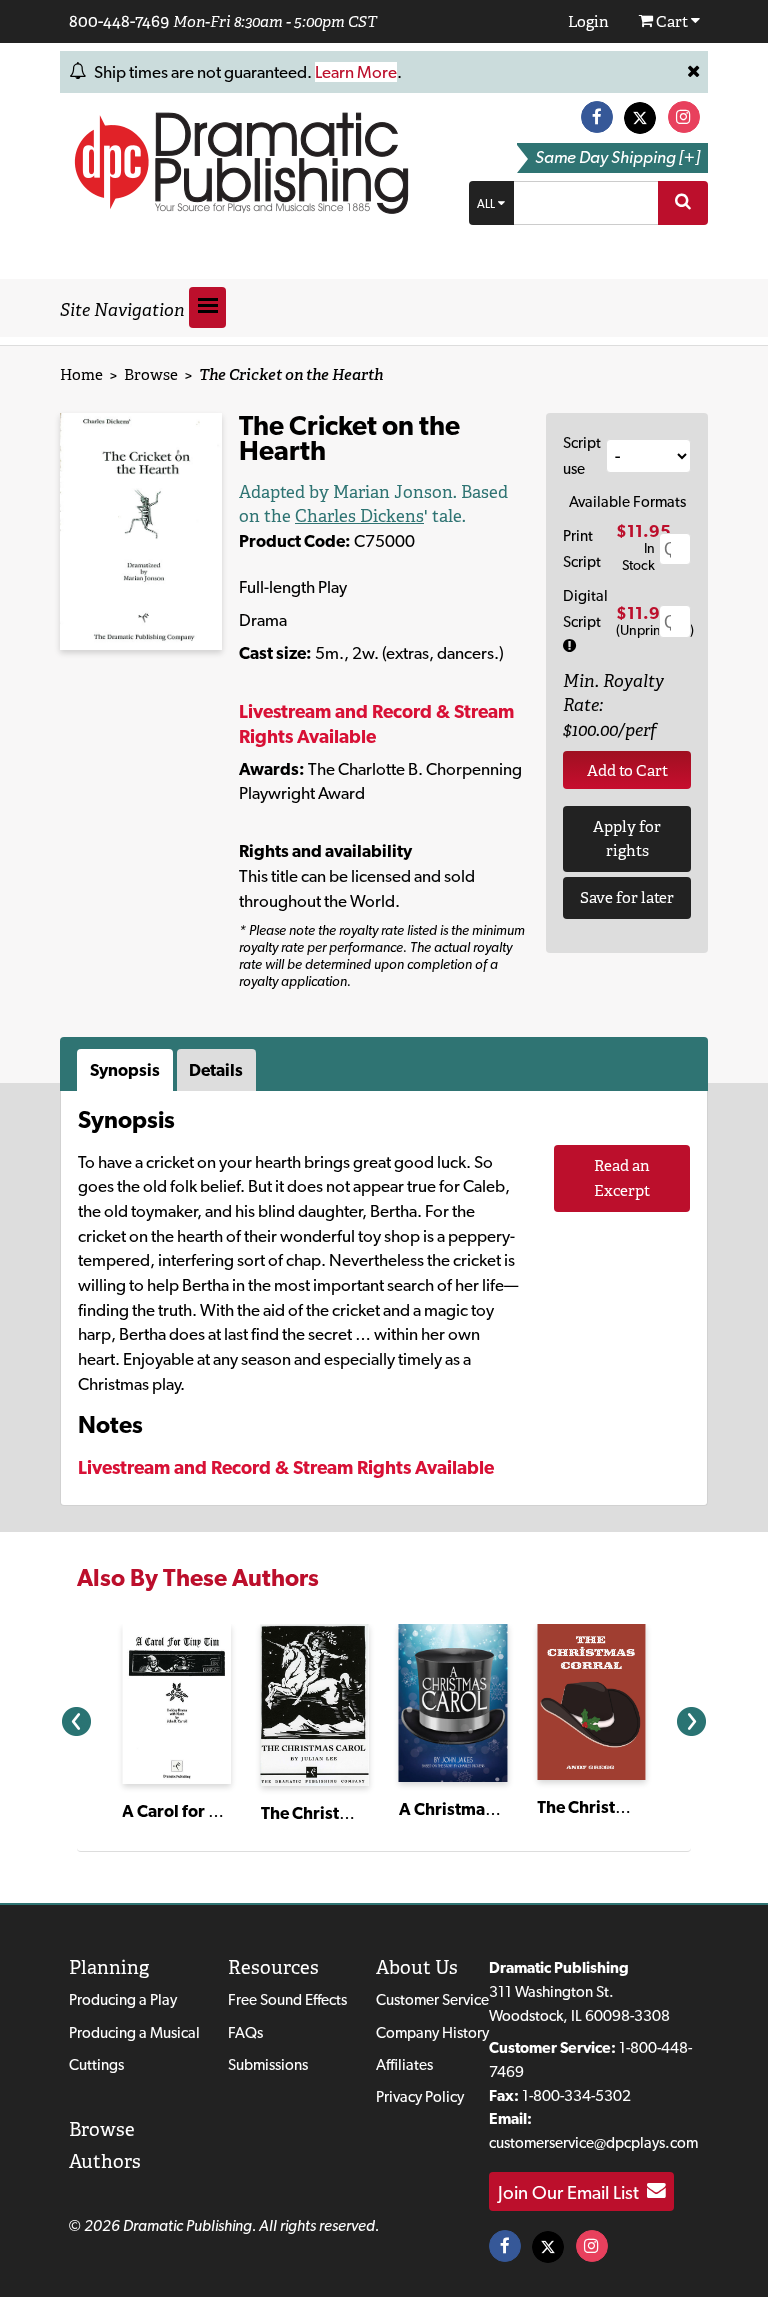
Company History (432, 2032)
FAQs (245, 2032)
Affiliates (404, 2064)
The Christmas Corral (618, 1807)
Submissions (268, 2064)
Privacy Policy (420, 2096)
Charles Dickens (359, 516)
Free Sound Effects (287, 1999)
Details (216, 1070)
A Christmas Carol (468, 1809)
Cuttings (96, 2064)
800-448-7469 (119, 21)
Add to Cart (627, 770)
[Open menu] (207, 307)
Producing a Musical (134, 2032)
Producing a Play (123, 1999)
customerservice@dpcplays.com (593, 2142)
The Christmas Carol (338, 1813)
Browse (151, 374)
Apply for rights (627, 839)
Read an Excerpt (622, 1178)
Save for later (627, 897)
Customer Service (432, 1999)
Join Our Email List (572, 2191)
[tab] (127, 1070)
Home (81, 374)
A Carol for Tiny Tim (197, 1811)
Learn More (356, 72)
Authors (105, 2161)
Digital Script (585, 608)
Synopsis (125, 1070)
